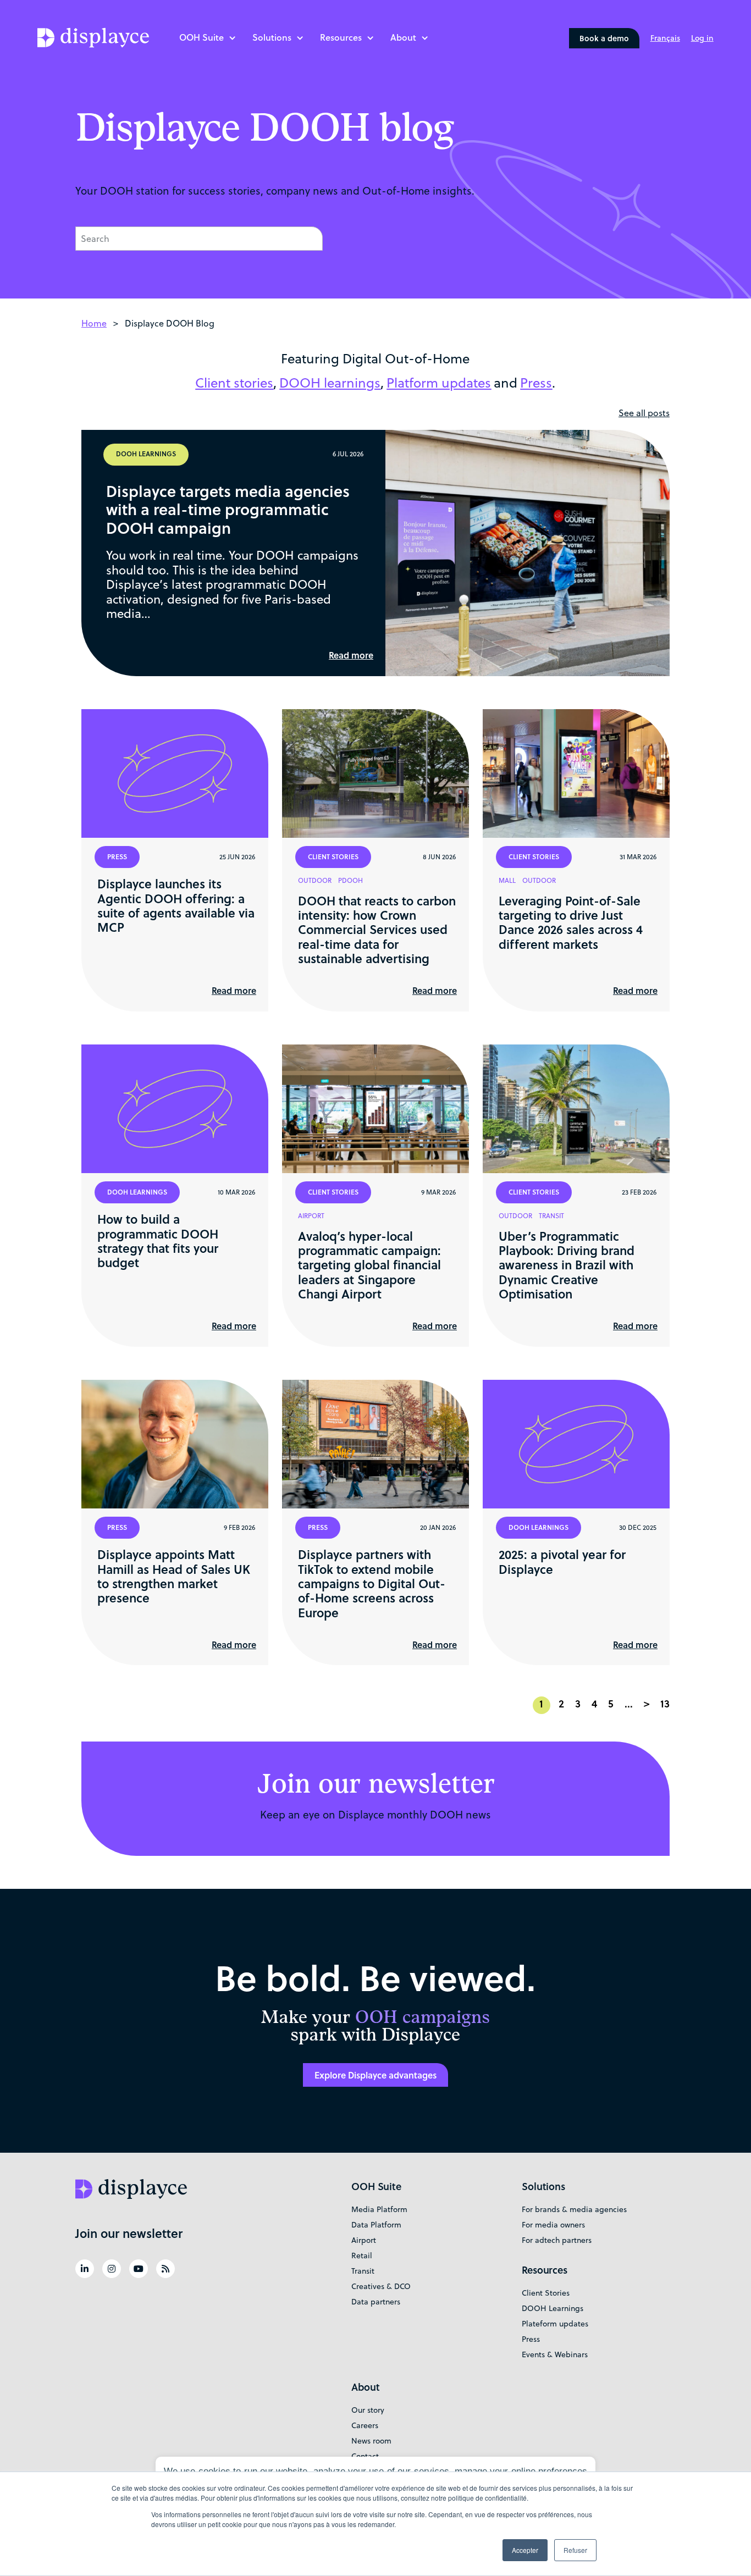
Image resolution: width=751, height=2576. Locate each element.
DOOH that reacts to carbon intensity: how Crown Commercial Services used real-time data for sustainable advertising (377, 930)
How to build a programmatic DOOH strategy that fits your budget (158, 1240)
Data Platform (376, 2225)
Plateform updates (555, 2324)
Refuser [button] (575, 2550)
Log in (702, 38)
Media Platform (379, 2209)
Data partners (376, 2302)
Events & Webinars (555, 2354)
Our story (368, 2410)
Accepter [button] (525, 2550)
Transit (363, 2271)
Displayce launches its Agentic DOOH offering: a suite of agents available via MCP (176, 905)
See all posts (644, 413)
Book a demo (604, 38)
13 (665, 1704)
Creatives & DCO (381, 2286)
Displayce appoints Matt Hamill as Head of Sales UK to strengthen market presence (174, 1576)
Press (531, 2339)
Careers (365, 2425)
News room (371, 2441)
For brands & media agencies (574, 2209)
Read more (351, 655)
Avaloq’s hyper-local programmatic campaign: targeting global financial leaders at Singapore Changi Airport (369, 1265)
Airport (364, 2240)
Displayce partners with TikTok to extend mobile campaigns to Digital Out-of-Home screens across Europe (372, 1583)
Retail (362, 2256)
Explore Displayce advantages (375, 2075)
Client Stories (546, 2293)
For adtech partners (557, 2240)
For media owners (553, 2225)
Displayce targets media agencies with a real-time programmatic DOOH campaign (228, 509)
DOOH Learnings (553, 2308)
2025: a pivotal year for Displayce (562, 1561)
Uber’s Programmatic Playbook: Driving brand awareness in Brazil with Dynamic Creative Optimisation (567, 1265)
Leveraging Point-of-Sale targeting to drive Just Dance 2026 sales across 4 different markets (571, 922)
